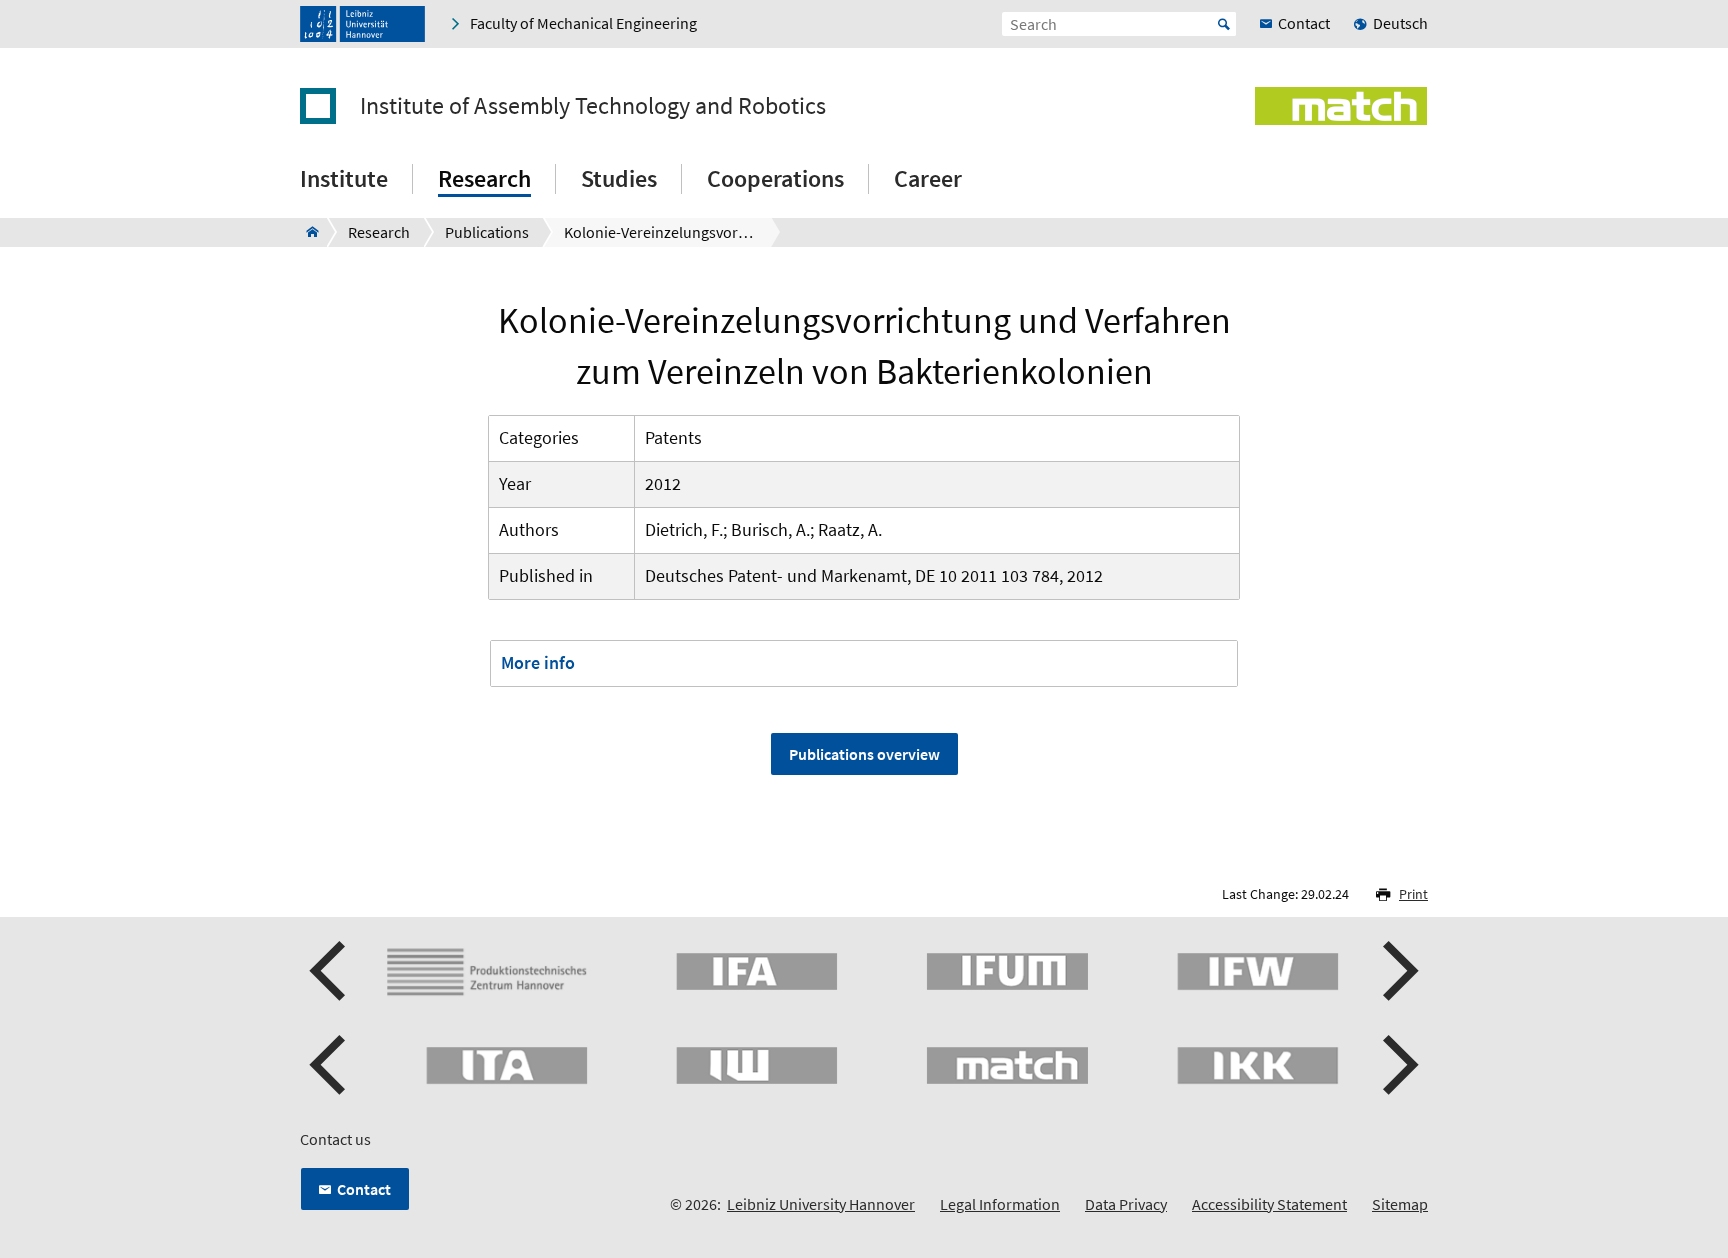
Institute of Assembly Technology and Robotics (593, 106)
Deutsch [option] (1400, 23)
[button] (330, 971)
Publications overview (864, 754)
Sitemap (1400, 1204)
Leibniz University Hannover (821, 1204)
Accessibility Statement (1269, 1204)
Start (1224, 24)
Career (928, 178)
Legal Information (1000, 1204)
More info (538, 662)
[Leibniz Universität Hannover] (362, 24)
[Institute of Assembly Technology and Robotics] (306, 232)
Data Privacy (1126, 1204)
